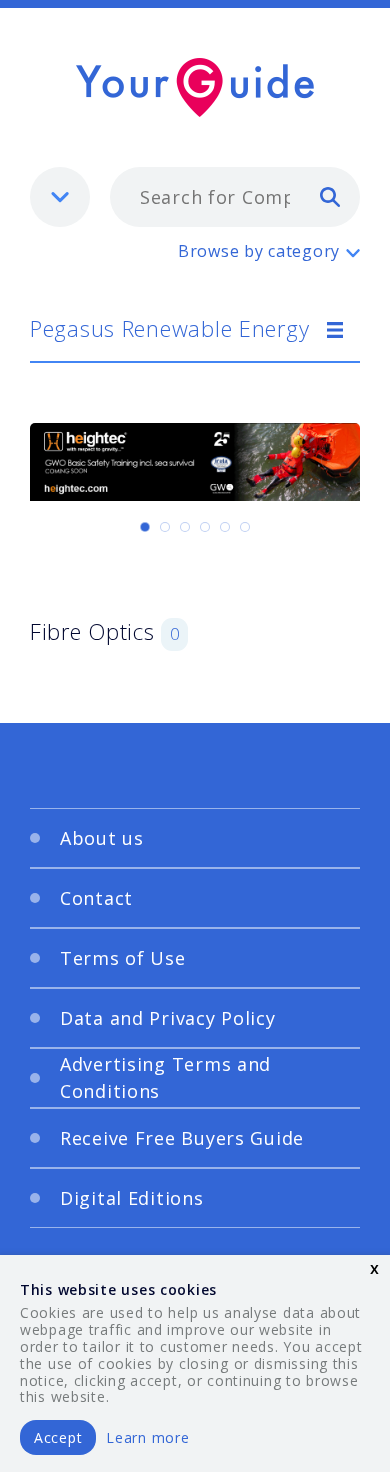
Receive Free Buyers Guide (182, 1138)
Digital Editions (132, 1198)
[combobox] (235, 197)
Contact (96, 898)
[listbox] (60, 197)
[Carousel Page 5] (225, 527)
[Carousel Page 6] (245, 527)
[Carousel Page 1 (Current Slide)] (145, 527)
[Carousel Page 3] (185, 527)
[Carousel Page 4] (205, 527)
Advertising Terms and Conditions (165, 1077)
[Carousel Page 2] (165, 527)
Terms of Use (123, 958)
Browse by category (259, 251)
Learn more (147, 1437)
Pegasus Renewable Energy (169, 328)
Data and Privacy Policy (168, 1018)
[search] (330, 196)
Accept (58, 1437)
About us (102, 838)
